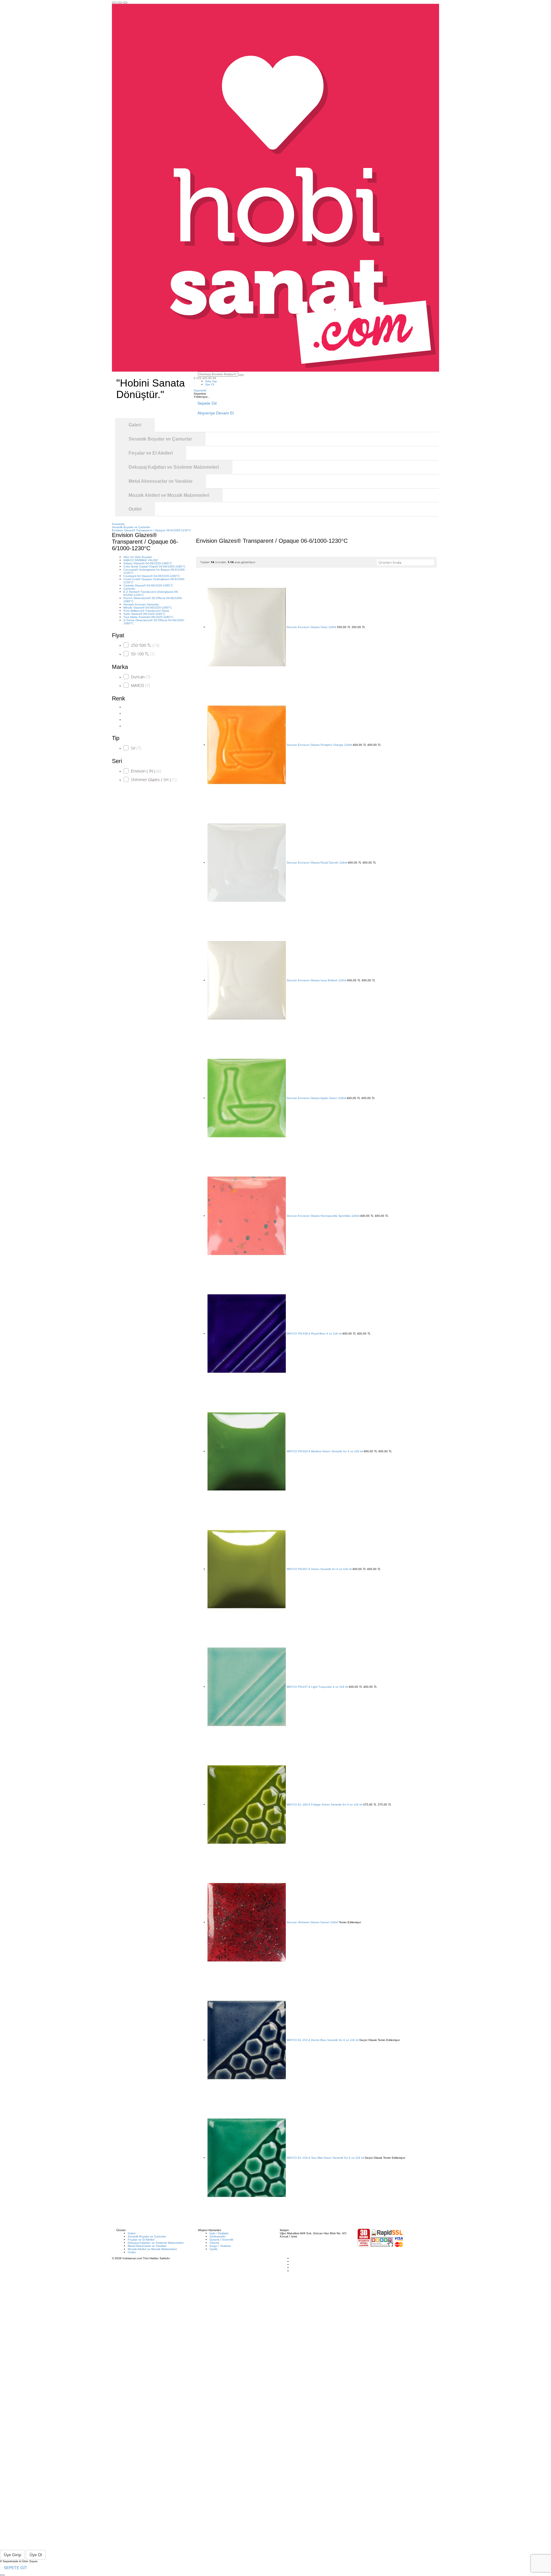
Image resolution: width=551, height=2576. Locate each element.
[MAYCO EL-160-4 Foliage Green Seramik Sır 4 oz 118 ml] (247, 1804)
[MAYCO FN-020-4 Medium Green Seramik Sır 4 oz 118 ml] (247, 1451)
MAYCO (140, 685)
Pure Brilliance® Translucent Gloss (146, 611)
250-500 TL (145, 645)
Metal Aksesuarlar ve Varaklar (147, 2246)
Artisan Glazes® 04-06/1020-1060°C (148, 563)
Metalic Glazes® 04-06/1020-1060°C (148, 608)
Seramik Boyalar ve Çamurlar (147, 2236)
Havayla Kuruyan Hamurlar (141, 604)
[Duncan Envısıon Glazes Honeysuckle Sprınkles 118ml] (247, 1216)
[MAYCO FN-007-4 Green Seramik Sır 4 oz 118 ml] (247, 1569)
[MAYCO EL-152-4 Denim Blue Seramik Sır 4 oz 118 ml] (247, 2040)
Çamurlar (129, 589)
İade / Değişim (219, 2233)
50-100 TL (143, 654)
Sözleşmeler (218, 2236)
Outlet (132, 2252)
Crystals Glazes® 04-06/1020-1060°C (148, 585)
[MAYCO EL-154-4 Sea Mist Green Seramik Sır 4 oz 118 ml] (247, 2158)
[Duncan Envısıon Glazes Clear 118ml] (247, 627)
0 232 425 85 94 (205, 378)
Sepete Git (207, 403)
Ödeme (214, 2243)
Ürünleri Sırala (390, 562)
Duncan (141, 677)
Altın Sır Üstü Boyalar (138, 557)
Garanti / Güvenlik (221, 2240)
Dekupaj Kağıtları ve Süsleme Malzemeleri (156, 2243)
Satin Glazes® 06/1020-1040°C (144, 614)
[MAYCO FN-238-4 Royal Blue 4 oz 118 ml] (247, 1334)
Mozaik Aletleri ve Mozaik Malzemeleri (152, 2249)
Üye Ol (210, 384)
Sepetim (200, 390)
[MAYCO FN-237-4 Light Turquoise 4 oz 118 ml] (247, 1687)
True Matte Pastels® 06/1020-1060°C (148, 617)
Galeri (132, 2233)
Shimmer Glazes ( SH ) (154, 780)
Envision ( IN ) (146, 771)
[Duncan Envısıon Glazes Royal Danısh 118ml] (247, 863)
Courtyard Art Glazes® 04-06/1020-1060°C (152, 576)
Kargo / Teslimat (220, 2246)
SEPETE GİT (15, 2568)
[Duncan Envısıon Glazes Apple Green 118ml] (247, 1098)
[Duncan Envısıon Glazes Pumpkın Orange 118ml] (247, 745)
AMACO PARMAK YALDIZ (141, 560)
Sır (136, 748)
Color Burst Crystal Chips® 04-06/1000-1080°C (154, 566)
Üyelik (213, 2249)
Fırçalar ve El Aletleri (141, 2240)
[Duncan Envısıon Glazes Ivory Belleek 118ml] (247, 980)
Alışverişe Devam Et (216, 413)
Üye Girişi (12, 2555)
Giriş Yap (211, 381)
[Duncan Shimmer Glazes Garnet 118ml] (247, 1922)
